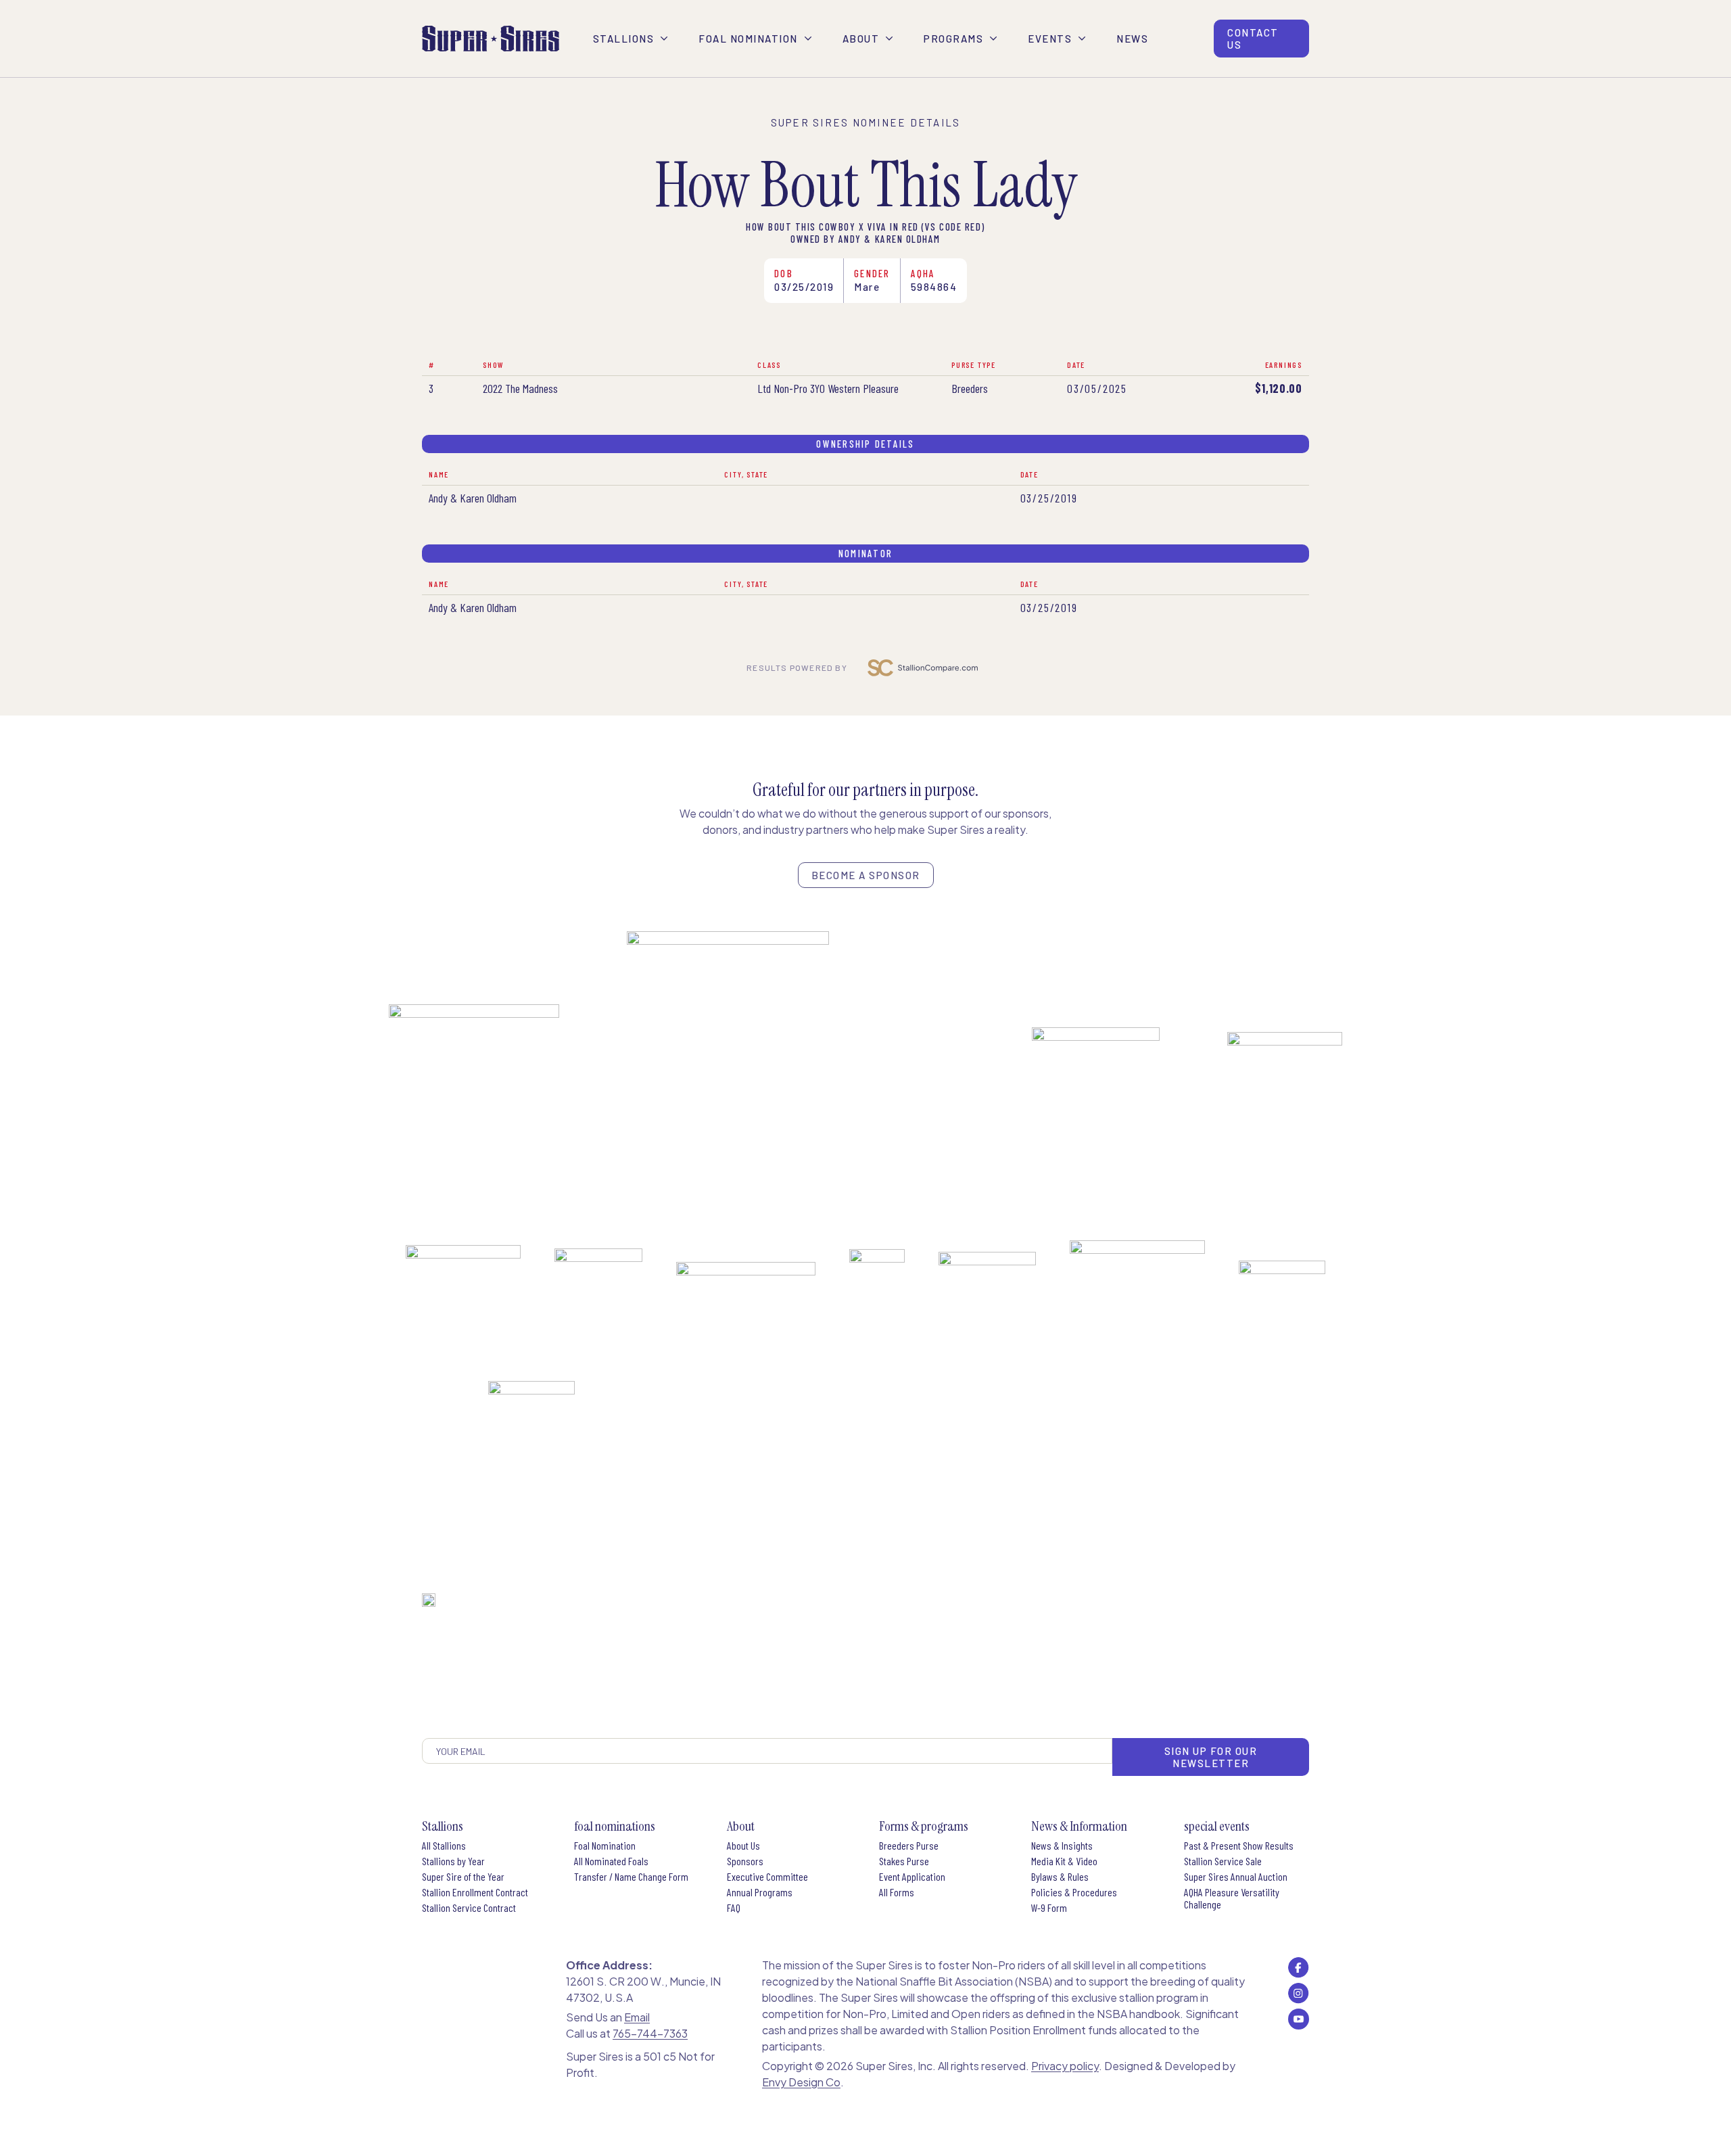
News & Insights (1062, 1846)
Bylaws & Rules (1060, 1877)
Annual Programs (760, 1892)
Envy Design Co (801, 2082)
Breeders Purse (909, 1846)
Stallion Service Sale (1223, 1861)
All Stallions (444, 1846)
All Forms (897, 1892)
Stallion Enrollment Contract (475, 1892)
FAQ (734, 1908)
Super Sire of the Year (463, 1877)
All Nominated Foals (611, 1861)
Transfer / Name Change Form (631, 1877)
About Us (743, 1846)
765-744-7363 (650, 2033)
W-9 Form (1049, 1908)
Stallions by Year (453, 1861)
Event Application (912, 1877)
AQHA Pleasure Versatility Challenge (1232, 1898)
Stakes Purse (904, 1861)
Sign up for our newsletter (1211, 1757)
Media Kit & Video (1064, 1861)
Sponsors (745, 1861)
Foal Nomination (605, 1846)
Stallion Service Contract (469, 1908)
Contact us (1253, 39)
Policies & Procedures (1074, 1892)
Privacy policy (1065, 2066)
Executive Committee (767, 1877)
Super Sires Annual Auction (1236, 1877)
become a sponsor (866, 875)
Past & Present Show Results (1239, 1846)
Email (637, 2017)
